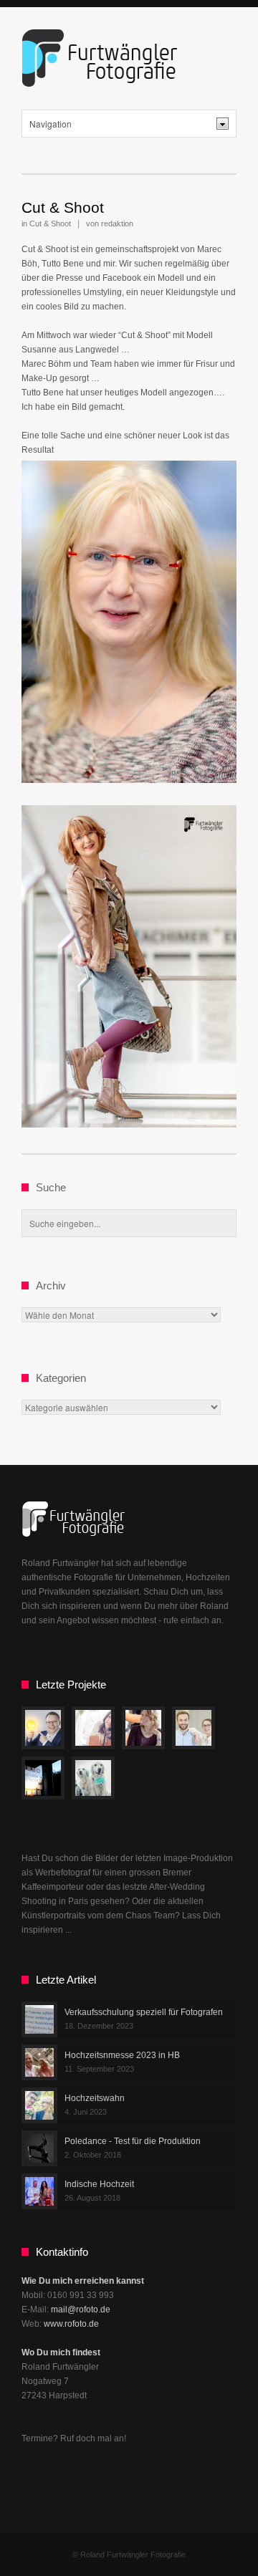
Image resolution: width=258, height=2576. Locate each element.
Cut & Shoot (63, 207)
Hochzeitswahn (95, 2098)
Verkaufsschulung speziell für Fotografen (144, 2012)
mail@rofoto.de (81, 2310)
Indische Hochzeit (99, 2184)
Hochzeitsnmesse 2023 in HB (122, 2055)
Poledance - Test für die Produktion (133, 2141)
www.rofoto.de (71, 2324)
